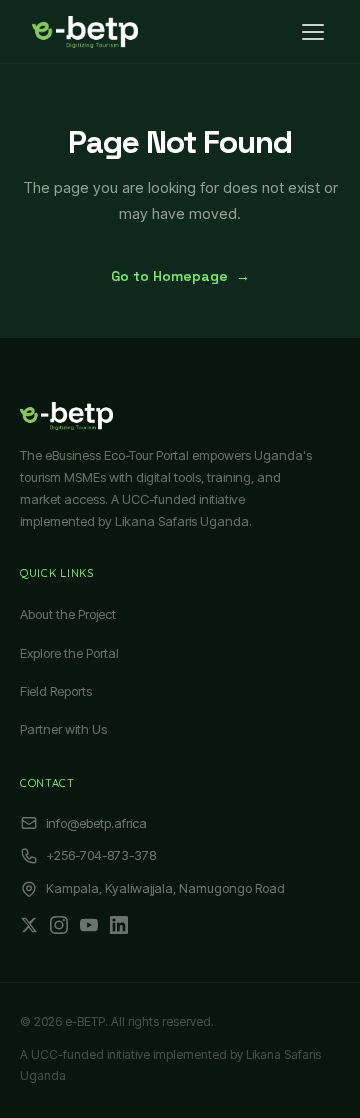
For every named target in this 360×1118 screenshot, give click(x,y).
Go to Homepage (180, 276)
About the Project (68, 614)
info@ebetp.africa (96, 823)
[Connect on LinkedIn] (119, 925)
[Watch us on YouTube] (89, 925)
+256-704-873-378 (101, 855)
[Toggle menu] (313, 32)
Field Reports (56, 691)
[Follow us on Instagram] (59, 925)
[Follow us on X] (29, 925)
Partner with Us (63, 729)
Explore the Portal (69, 653)
